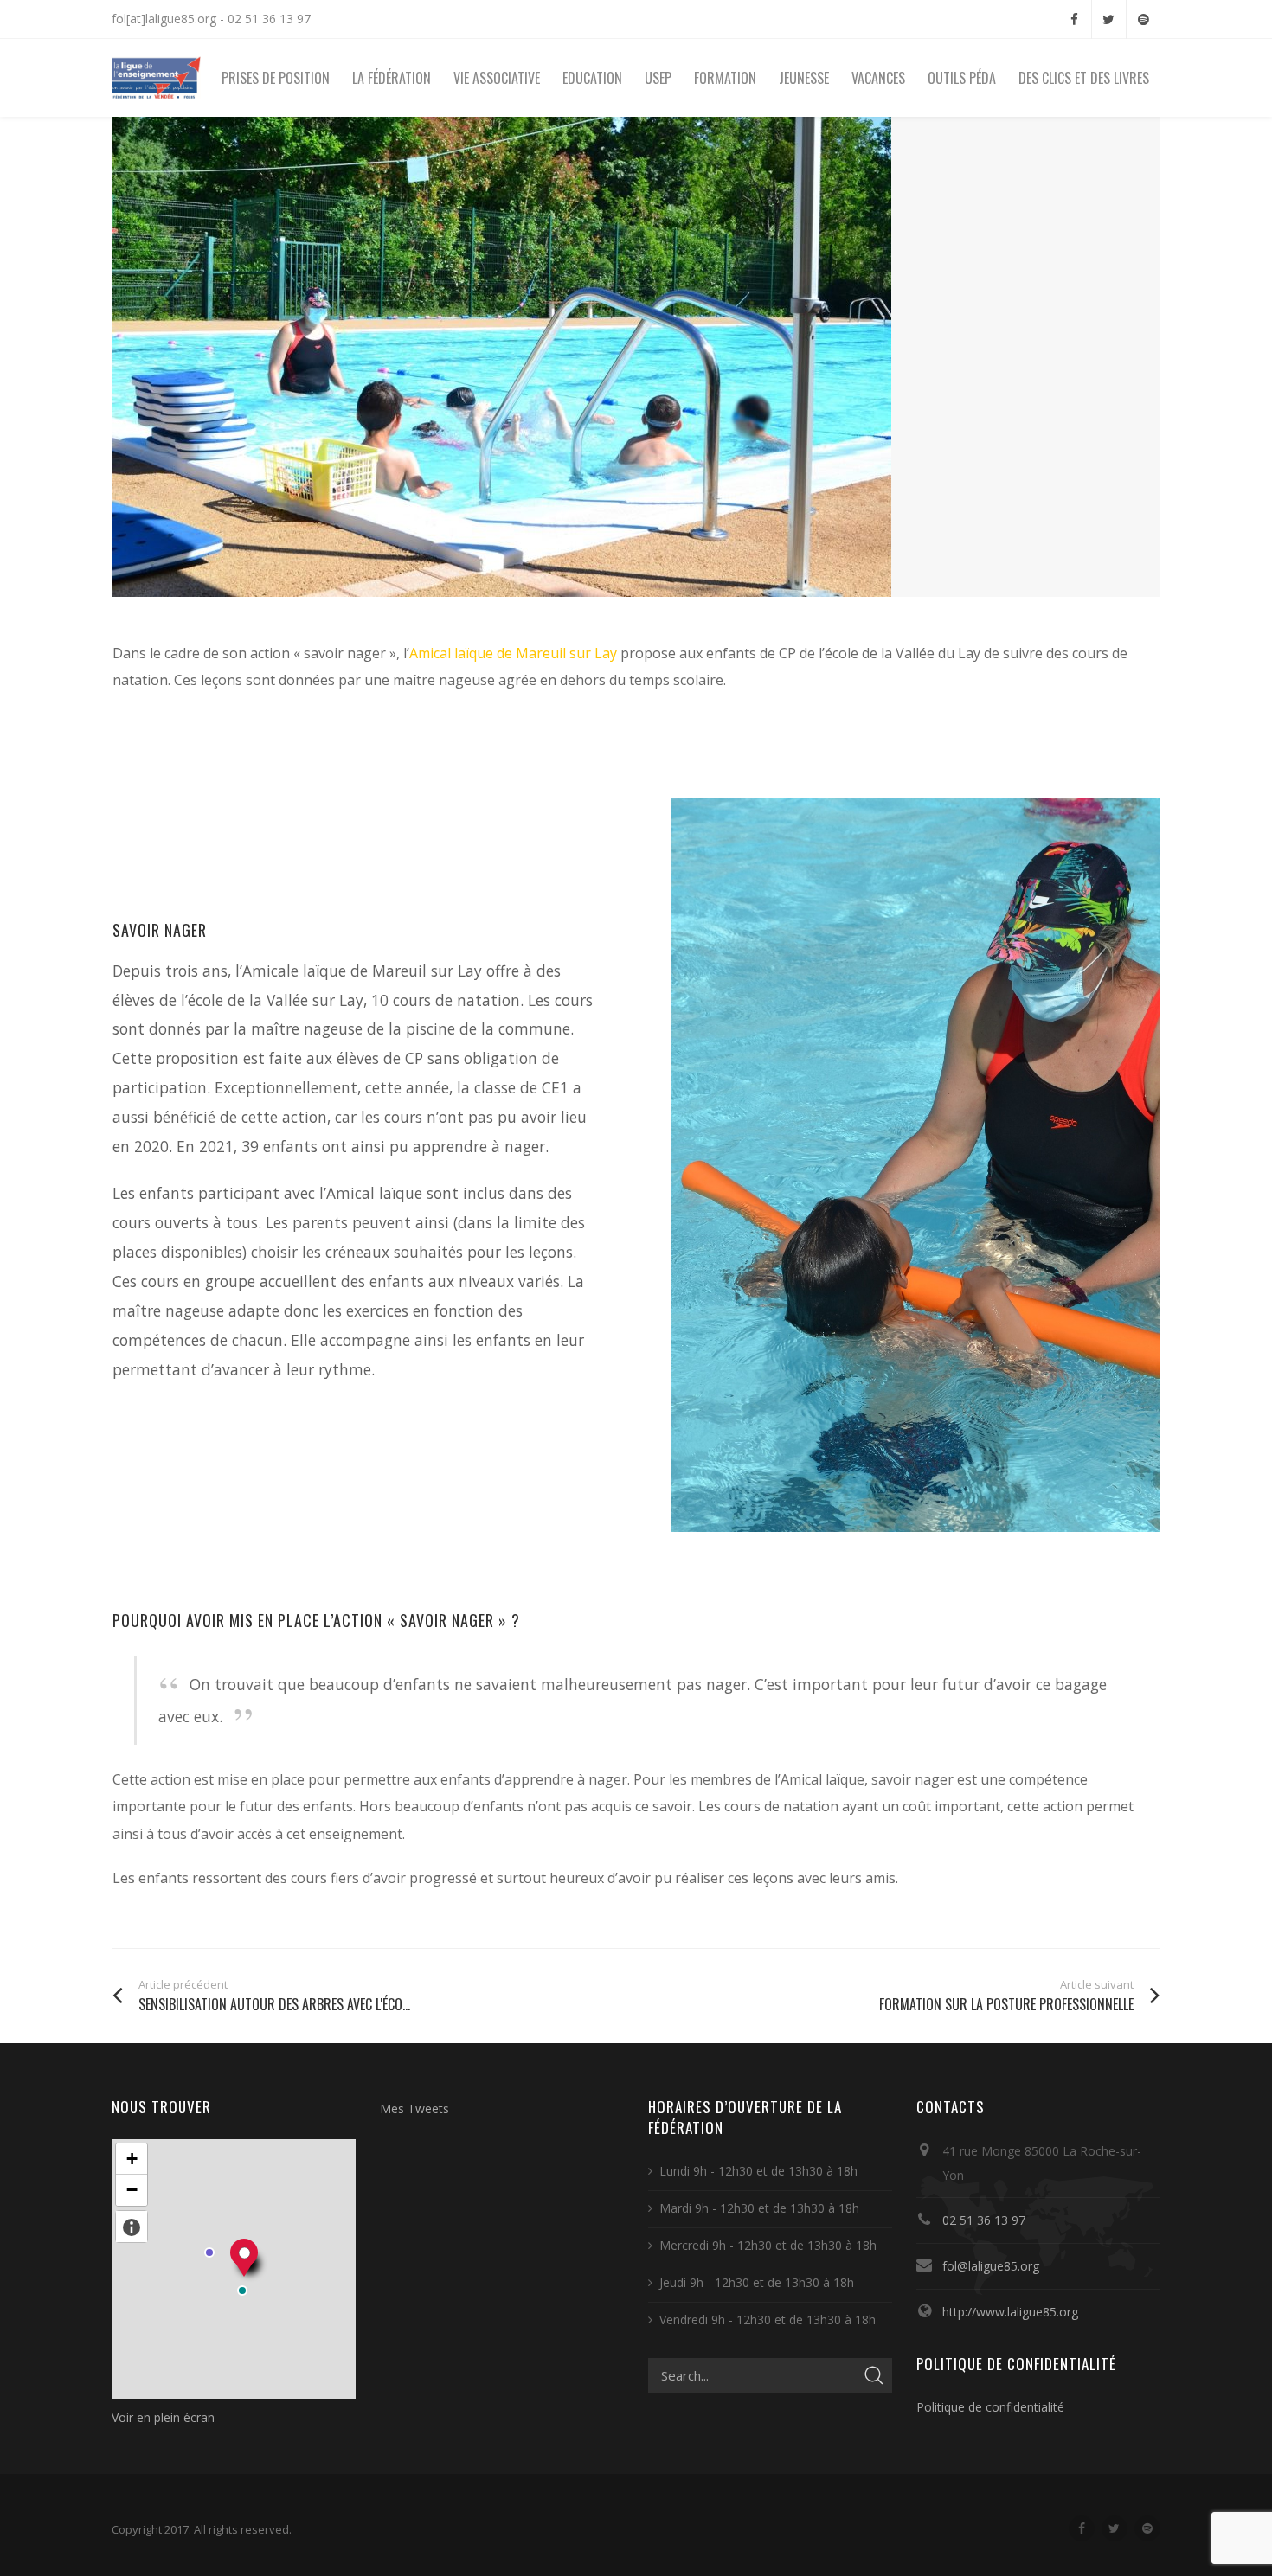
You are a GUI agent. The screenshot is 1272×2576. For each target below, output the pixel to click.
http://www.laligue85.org (1010, 2312)
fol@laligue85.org (991, 2266)
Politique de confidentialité (990, 2407)
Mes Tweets (414, 2108)
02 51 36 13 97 (984, 2220)
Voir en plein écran (163, 2417)
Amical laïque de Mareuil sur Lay (513, 653)
